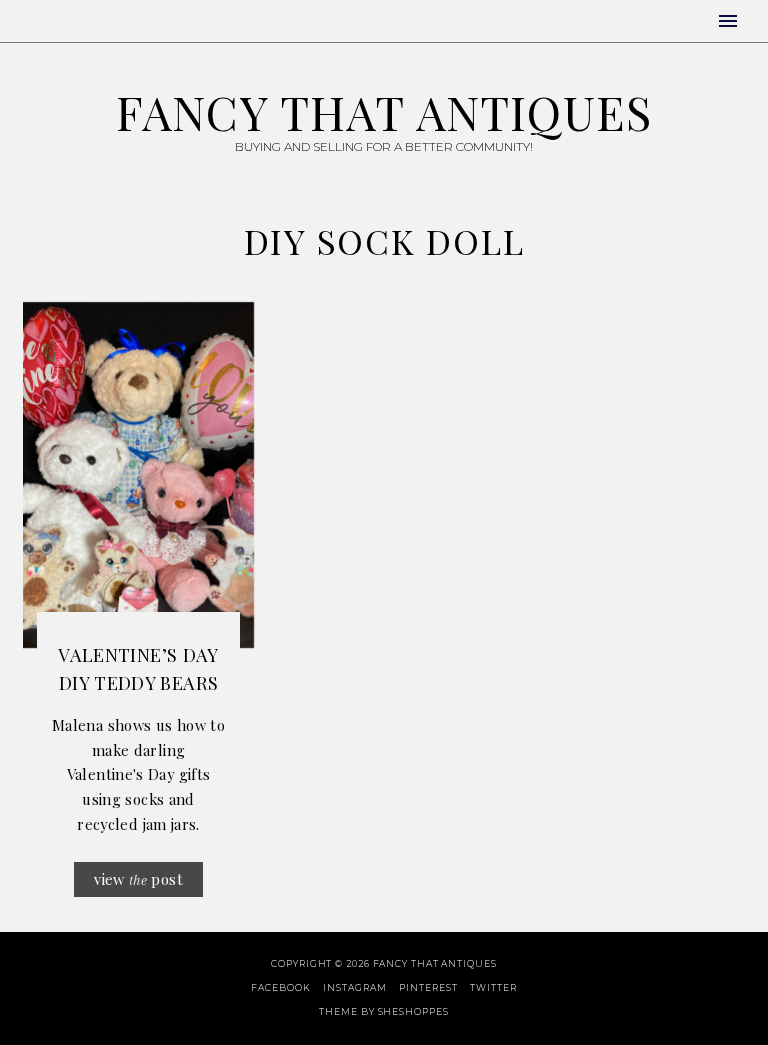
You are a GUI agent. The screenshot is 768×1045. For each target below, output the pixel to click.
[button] (728, 21)
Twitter (493, 987)
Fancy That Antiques (384, 112)
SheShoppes (413, 1011)
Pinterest (428, 987)
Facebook (280, 987)
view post (138, 879)
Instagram (354, 987)
